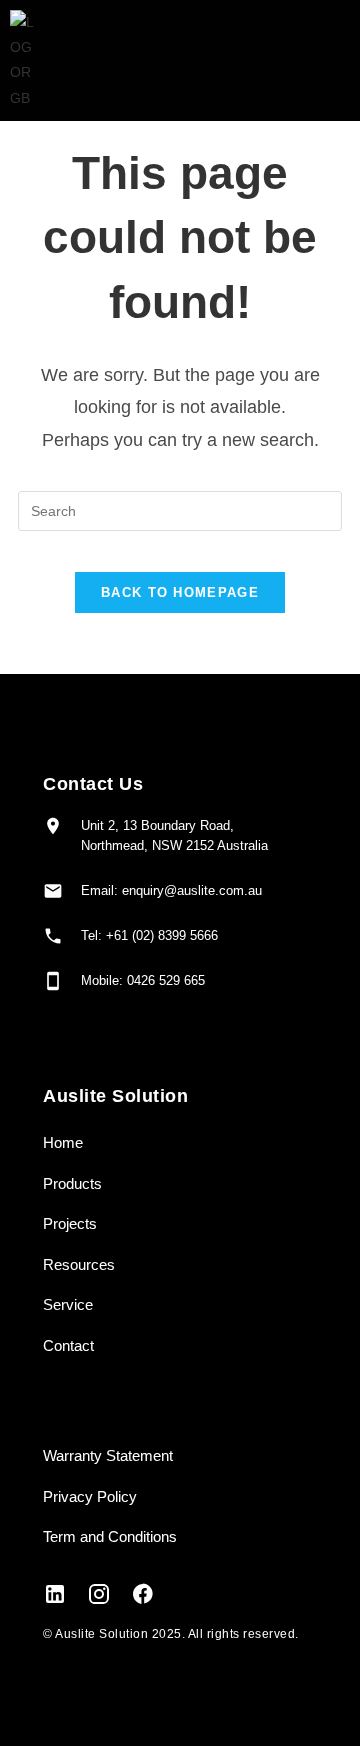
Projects (70, 1223)
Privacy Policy (90, 1496)
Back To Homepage (180, 592)
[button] (291, 60)
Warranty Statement (108, 1455)
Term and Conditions (110, 1536)
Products (72, 1183)
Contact (68, 1345)
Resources (79, 1264)
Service (68, 1304)
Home (63, 1142)
